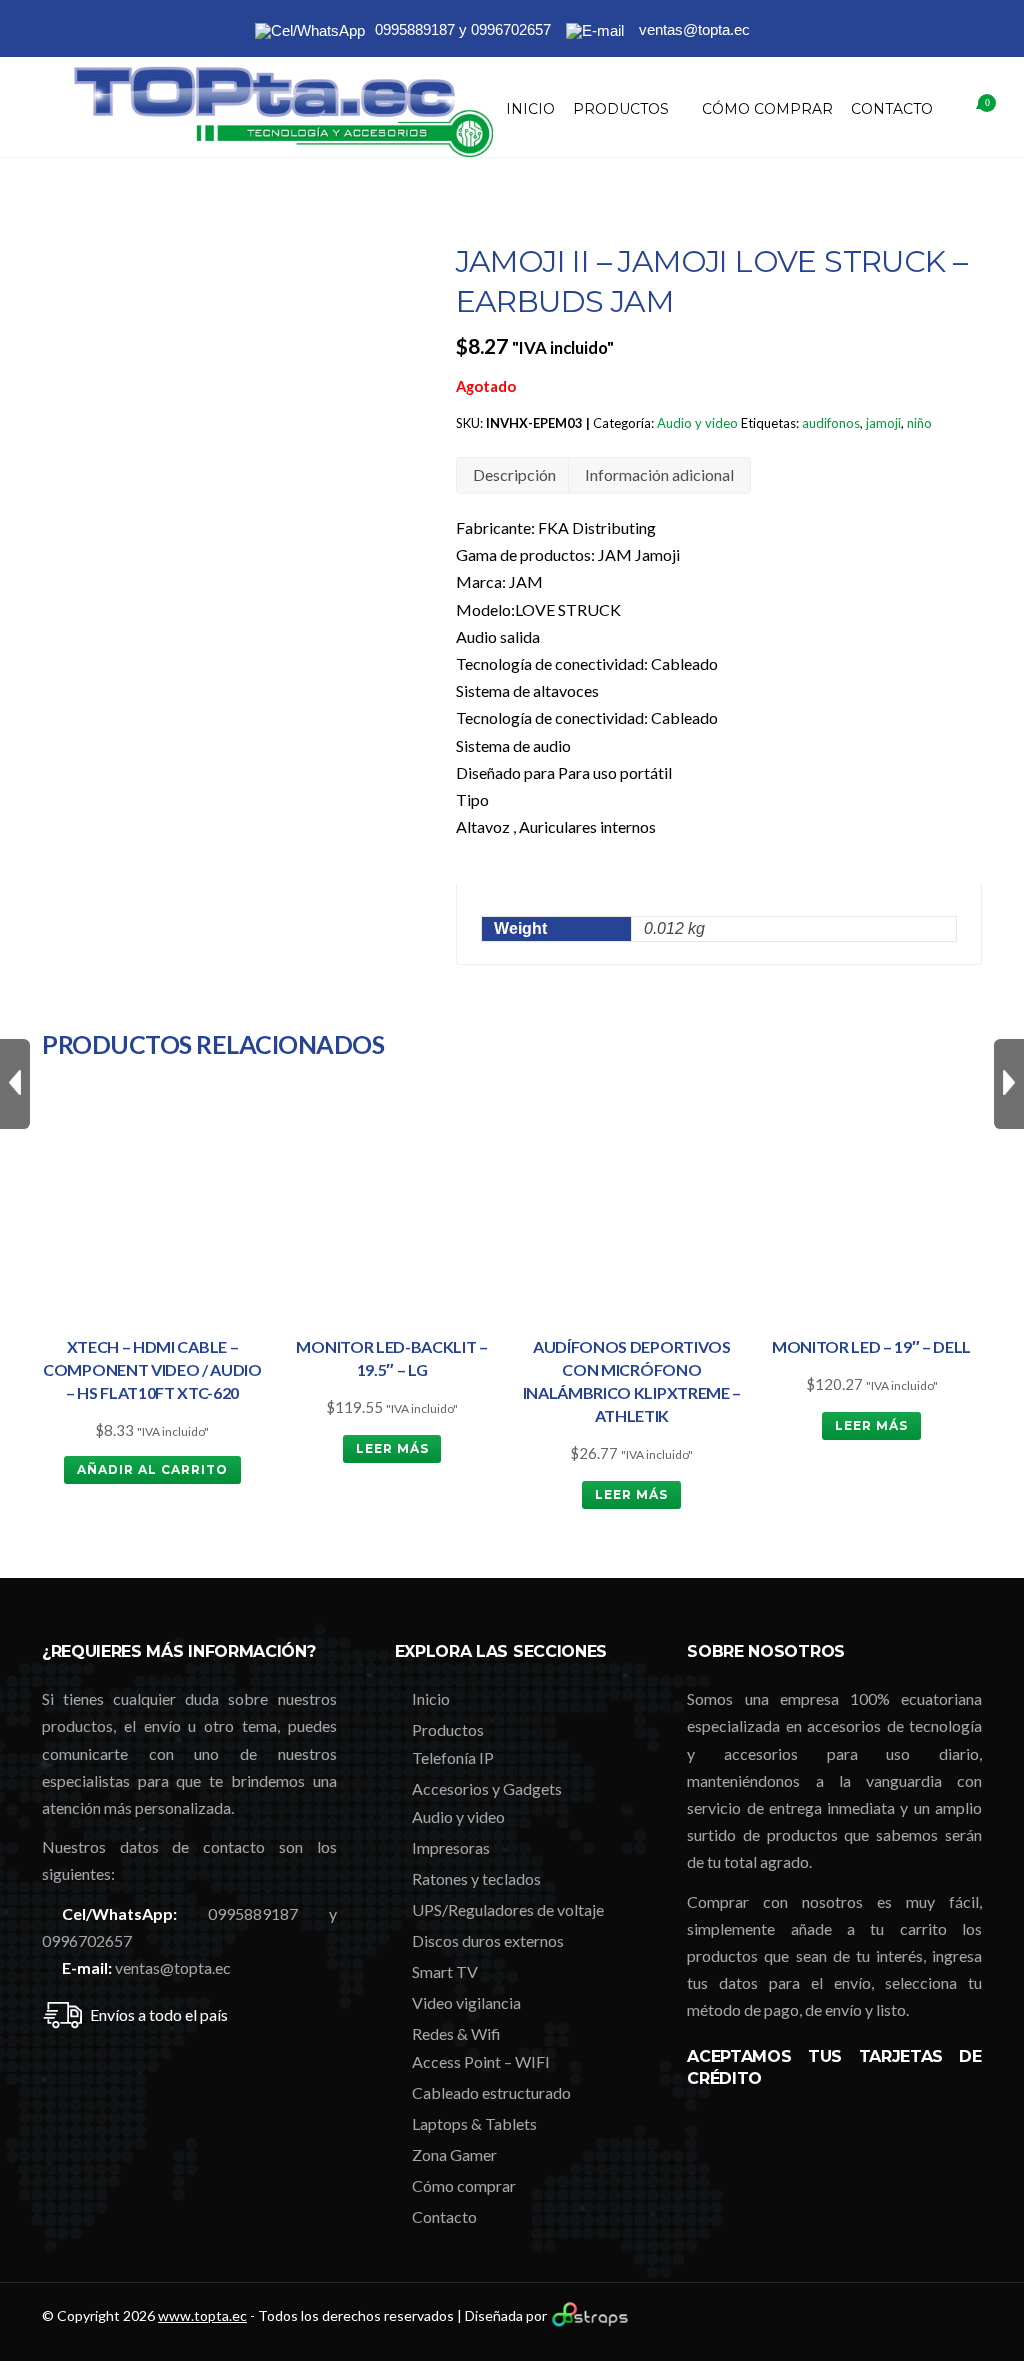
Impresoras (451, 1847)
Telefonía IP (453, 1757)
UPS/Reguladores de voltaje (508, 1909)
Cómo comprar (767, 109)
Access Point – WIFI (481, 2061)
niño (919, 423)
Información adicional (659, 474)
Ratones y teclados (476, 1878)
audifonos (831, 423)
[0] (962, 109)
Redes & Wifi (456, 2033)
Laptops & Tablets (474, 2123)
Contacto (892, 109)
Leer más (392, 1448)
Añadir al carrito (152, 1469)
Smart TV (445, 1971)
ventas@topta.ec (173, 1967)
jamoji (883, 423)
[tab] (514, 475)
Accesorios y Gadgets (487, 1788)
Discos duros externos (488, 1940)
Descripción (514, 474)
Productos (621, 109)
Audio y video (697, 423)
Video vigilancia (466, 2002)
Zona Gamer (454, 2154)
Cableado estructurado (491, 2092)
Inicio (530, 109)
